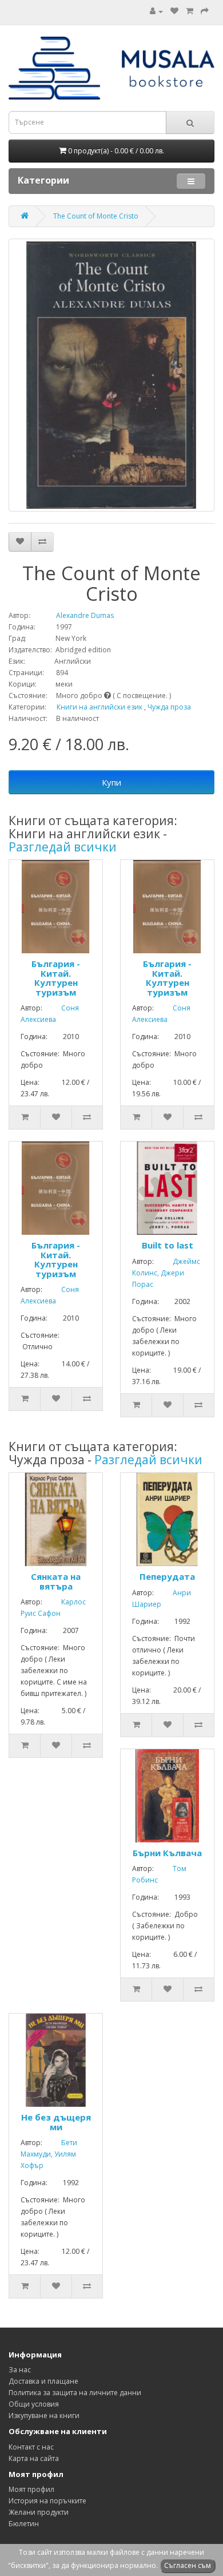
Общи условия (34, 2404)
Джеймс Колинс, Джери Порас (166, 1273)
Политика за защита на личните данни (75, 2393)
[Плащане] (205, 11)
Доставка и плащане (43, 2381)
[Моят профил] (156, 11)
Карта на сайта (34, 2458)
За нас (20, 2370)
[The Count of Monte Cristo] (111, 375)
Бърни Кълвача (167, 1853)
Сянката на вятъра (56, 1581)
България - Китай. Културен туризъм (56, 978)
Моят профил (31, 2489)
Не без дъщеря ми (56, 2122)
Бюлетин (24, 2524)
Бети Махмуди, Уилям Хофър (49, 2154)
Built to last (168, 1245)
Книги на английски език (99, 707)
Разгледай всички (63, 847)
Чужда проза (169, 707)
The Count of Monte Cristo (96, 216)
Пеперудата (167, 1576)
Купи (111, 782)
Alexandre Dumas (73, 615)
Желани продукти (39, 2512)
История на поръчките (47, 2501)
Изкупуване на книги (44, 2416)
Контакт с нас (31, 2447)
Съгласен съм (188, 2565)
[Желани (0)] (174, 11)
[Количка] (190, 11)
